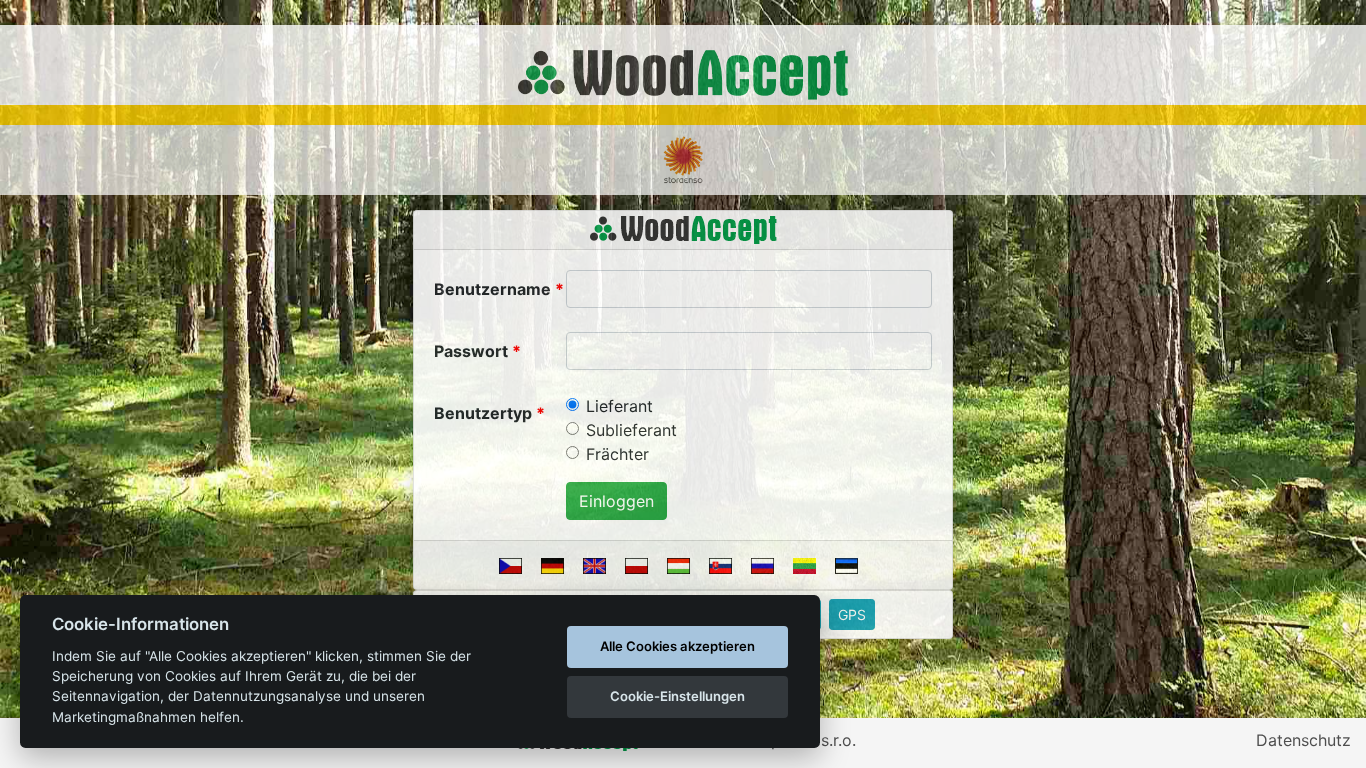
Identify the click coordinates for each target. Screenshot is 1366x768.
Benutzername (492, 289)
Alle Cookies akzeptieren (677, 646)
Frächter (617, 454)
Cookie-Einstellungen (677, 696)
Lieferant (619, 406)
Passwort (471, 351)
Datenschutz (1303, 740)
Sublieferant (631, 430)
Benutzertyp (483, 413)
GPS (852, 614)
